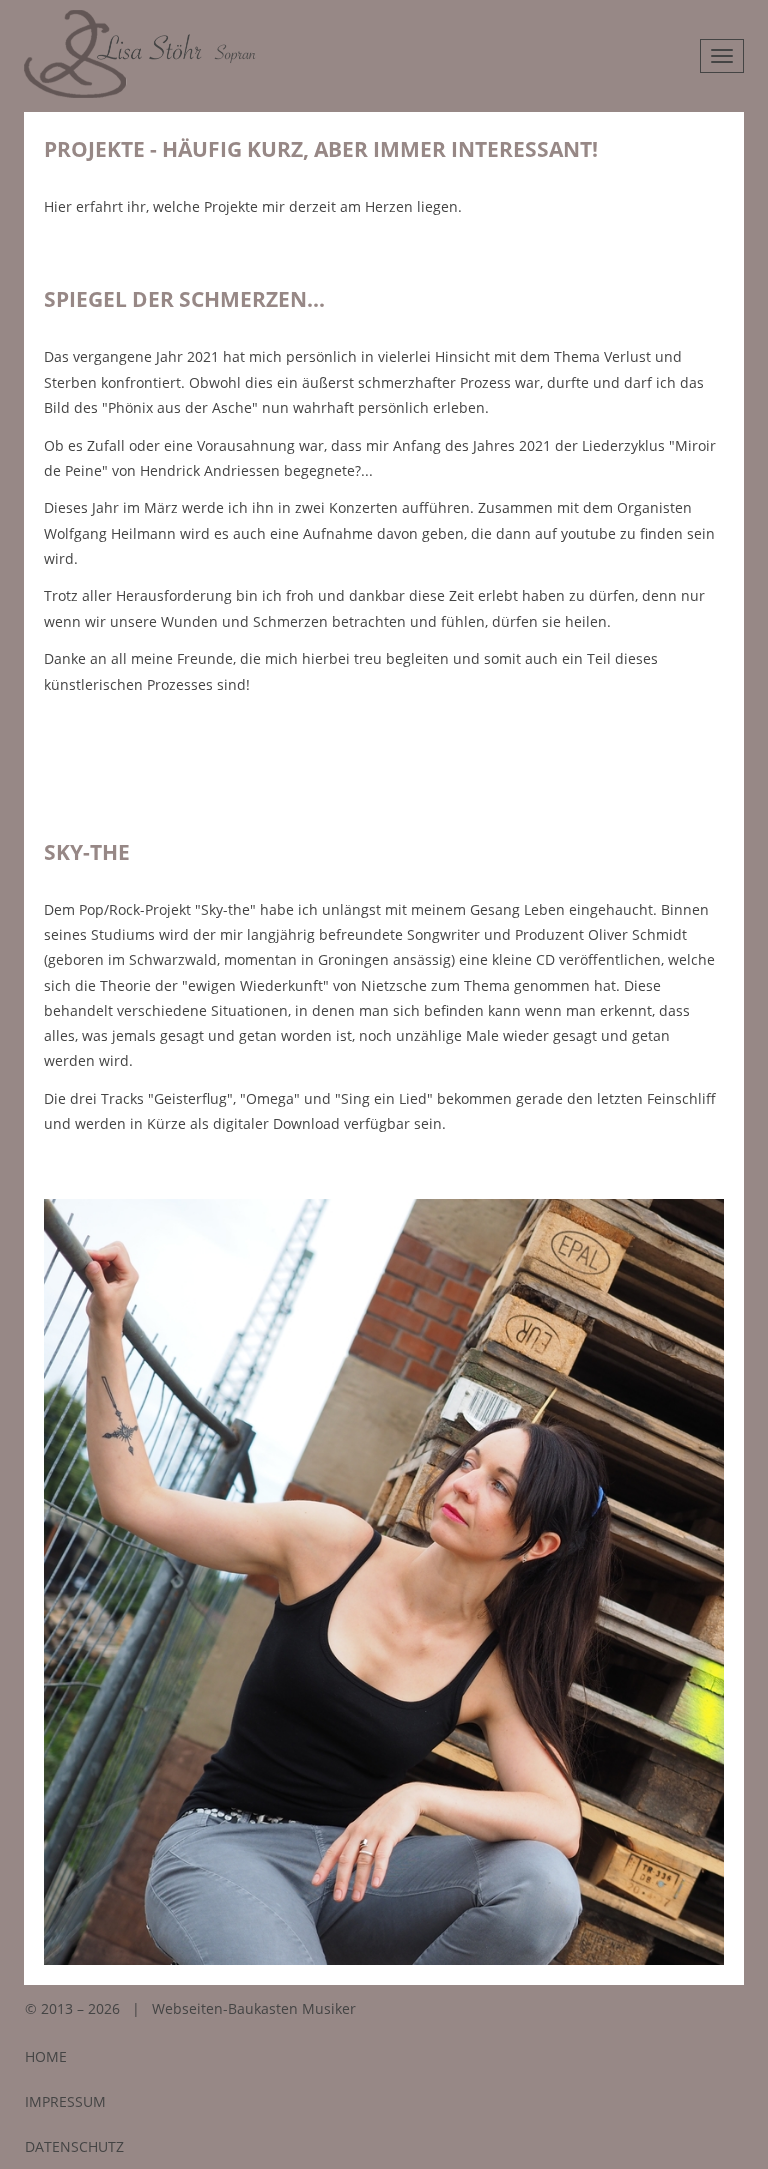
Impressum (65, 2101)
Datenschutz (74, 2146)
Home (46, 2056)
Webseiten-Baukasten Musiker (254, 2008)
